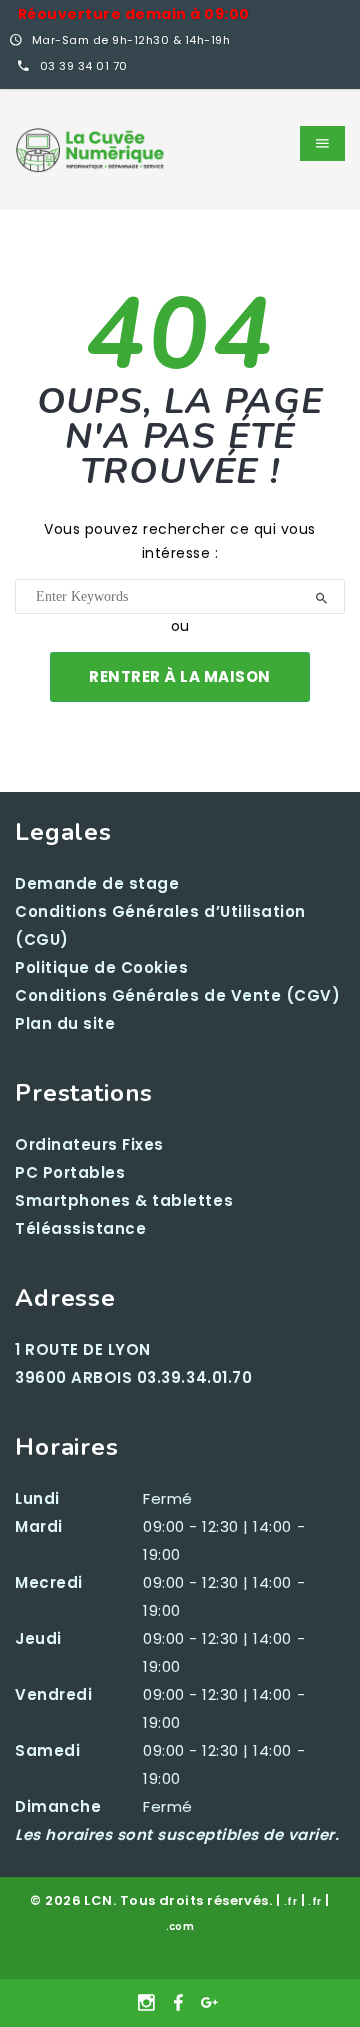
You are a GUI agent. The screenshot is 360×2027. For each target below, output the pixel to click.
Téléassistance (80, 1228)
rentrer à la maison (180, 676)
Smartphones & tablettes (124, 1200)
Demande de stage (97, 883)
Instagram (149, 2003)
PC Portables (70, 1172)
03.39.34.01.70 (194, 1377)
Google (211, 2003)
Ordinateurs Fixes (89, 1144)
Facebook (180, 2003)
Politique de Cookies (102, 967)
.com (180, 1926)
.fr (290, 1901)
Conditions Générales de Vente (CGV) (177, 995)
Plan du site (65, 1023)
